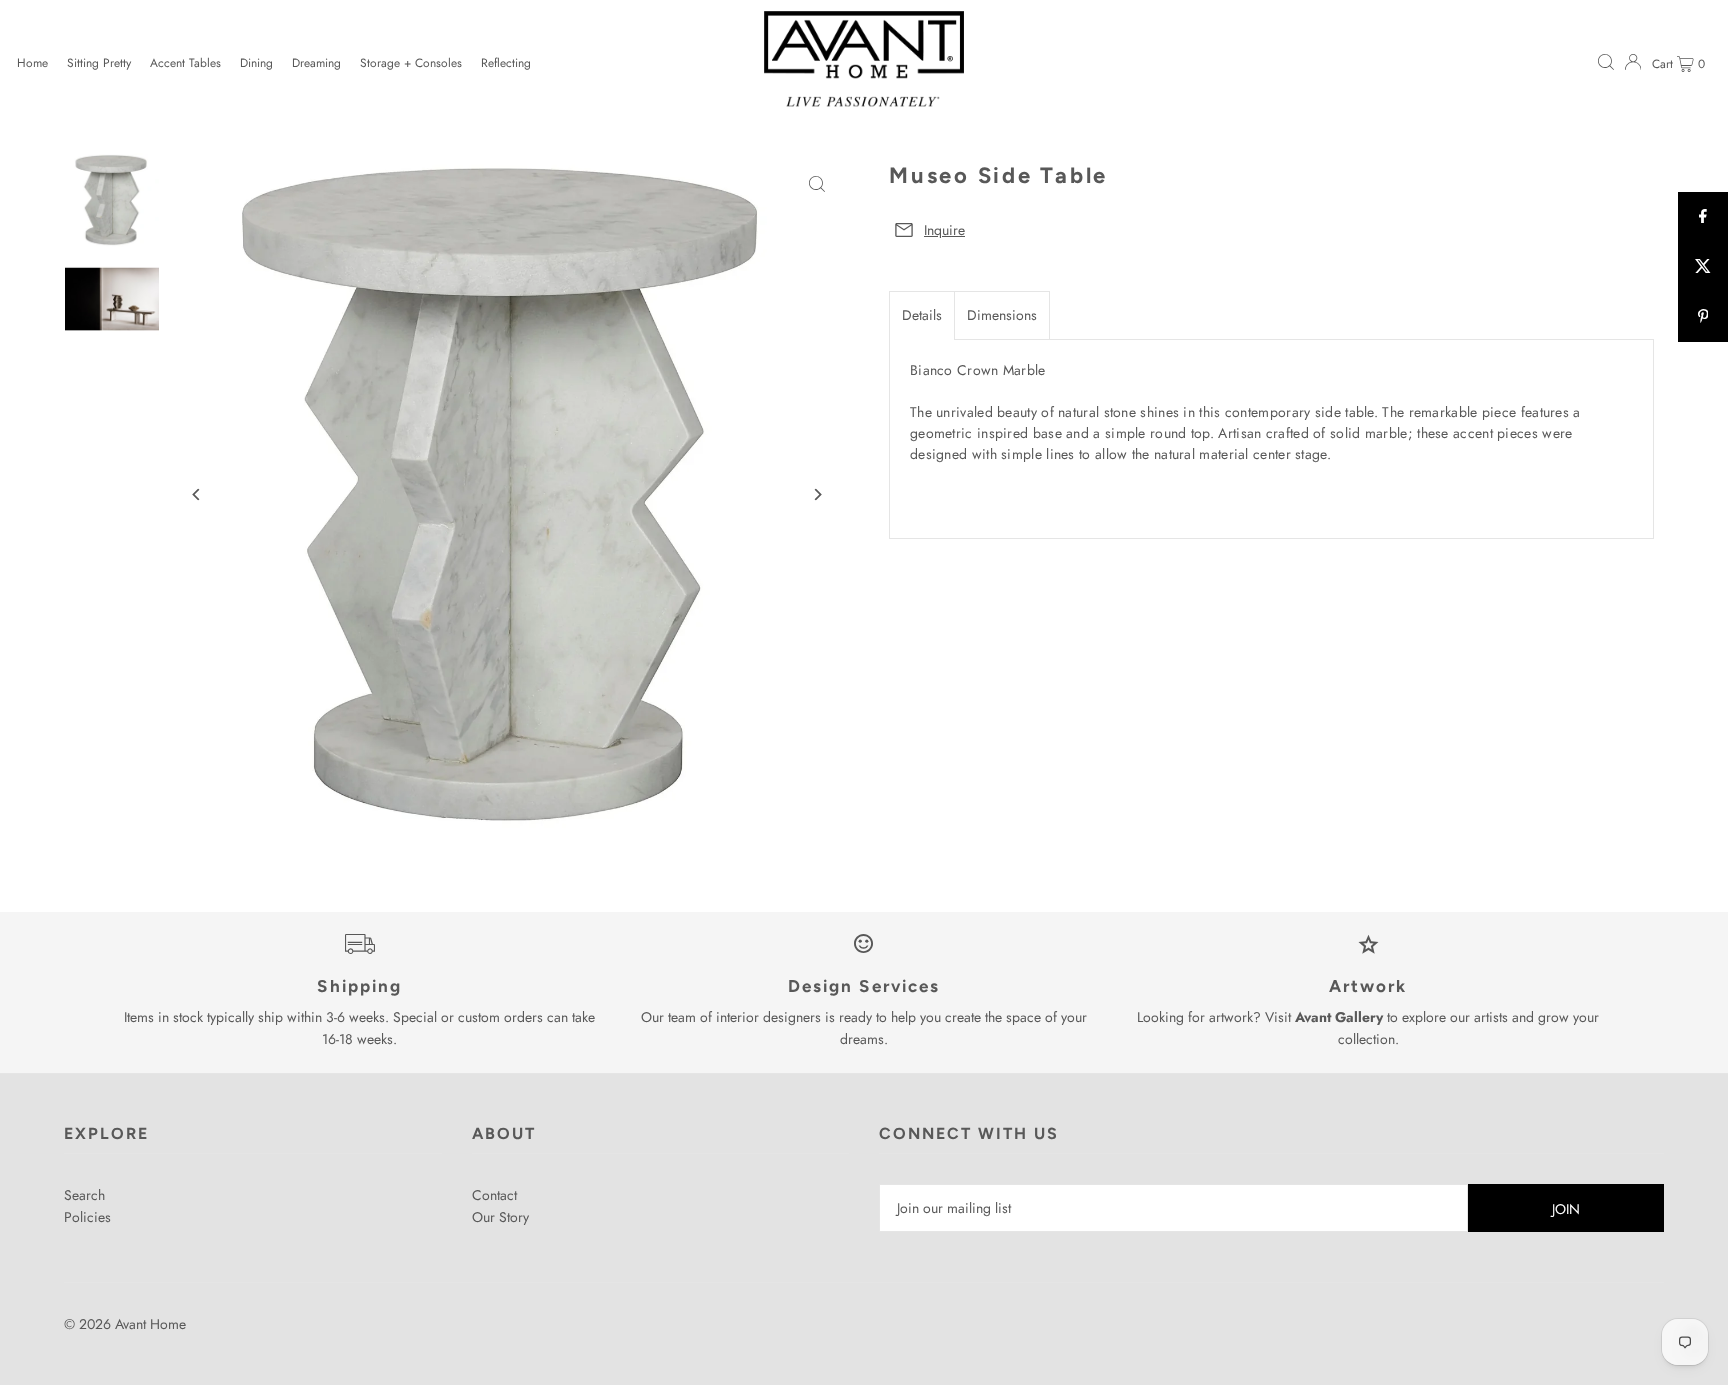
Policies (87, 1217)
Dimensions (1002, 315)
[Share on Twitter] (1703, 267)
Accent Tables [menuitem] (185, 63)
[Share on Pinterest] (1703, 317)
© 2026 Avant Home (125, 1324)
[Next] (816, 494)
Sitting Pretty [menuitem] (99, 63)
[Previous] (196, 494)
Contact (494, 1195)
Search (84, 1195)
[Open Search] (1606, 61)
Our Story (500, 1217)
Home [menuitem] (32, 63)
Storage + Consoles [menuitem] (411, 63)
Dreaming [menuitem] (316, 63)
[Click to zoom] (816, 184)
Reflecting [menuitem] (506, 63)
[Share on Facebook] (1703, 217)
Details (922, 315)
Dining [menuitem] (256, 63)
